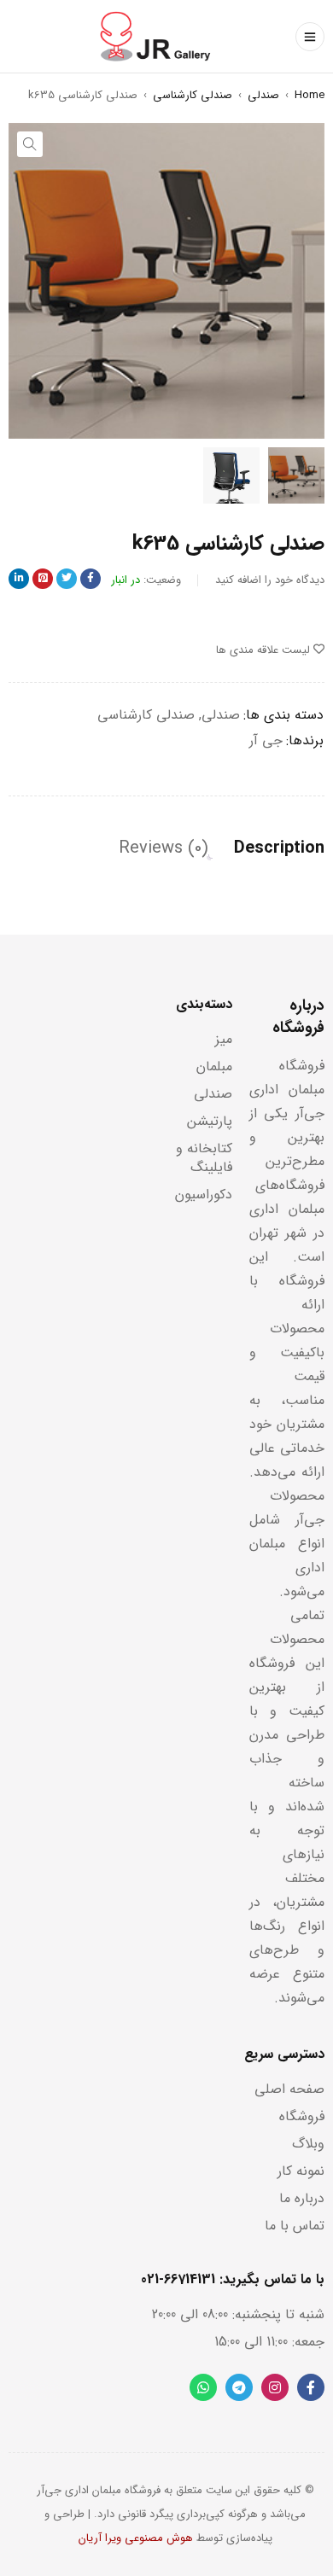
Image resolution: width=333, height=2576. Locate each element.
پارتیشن (210, 1121)
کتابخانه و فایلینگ (204, 1158)
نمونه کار (301, 2171)
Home (310, 95)
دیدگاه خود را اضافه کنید (270, 580)
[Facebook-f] (311, 2387)
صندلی (263, 95)
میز (224, 1039)
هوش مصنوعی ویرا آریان (136, 2538)
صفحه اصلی (289, 2089)
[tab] (279, 848)
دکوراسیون (204, 1195)
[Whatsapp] (203, 2387)
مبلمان (214, 1067)
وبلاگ (308, 2144)
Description (279, 848)
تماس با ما (295, 2226)
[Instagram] (275, 2387)
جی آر (266, 740)
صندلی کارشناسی (193, 95)
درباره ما (302, 2198)
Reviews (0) (164, 848)
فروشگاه (302, 2116)
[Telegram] (239, 2387)
